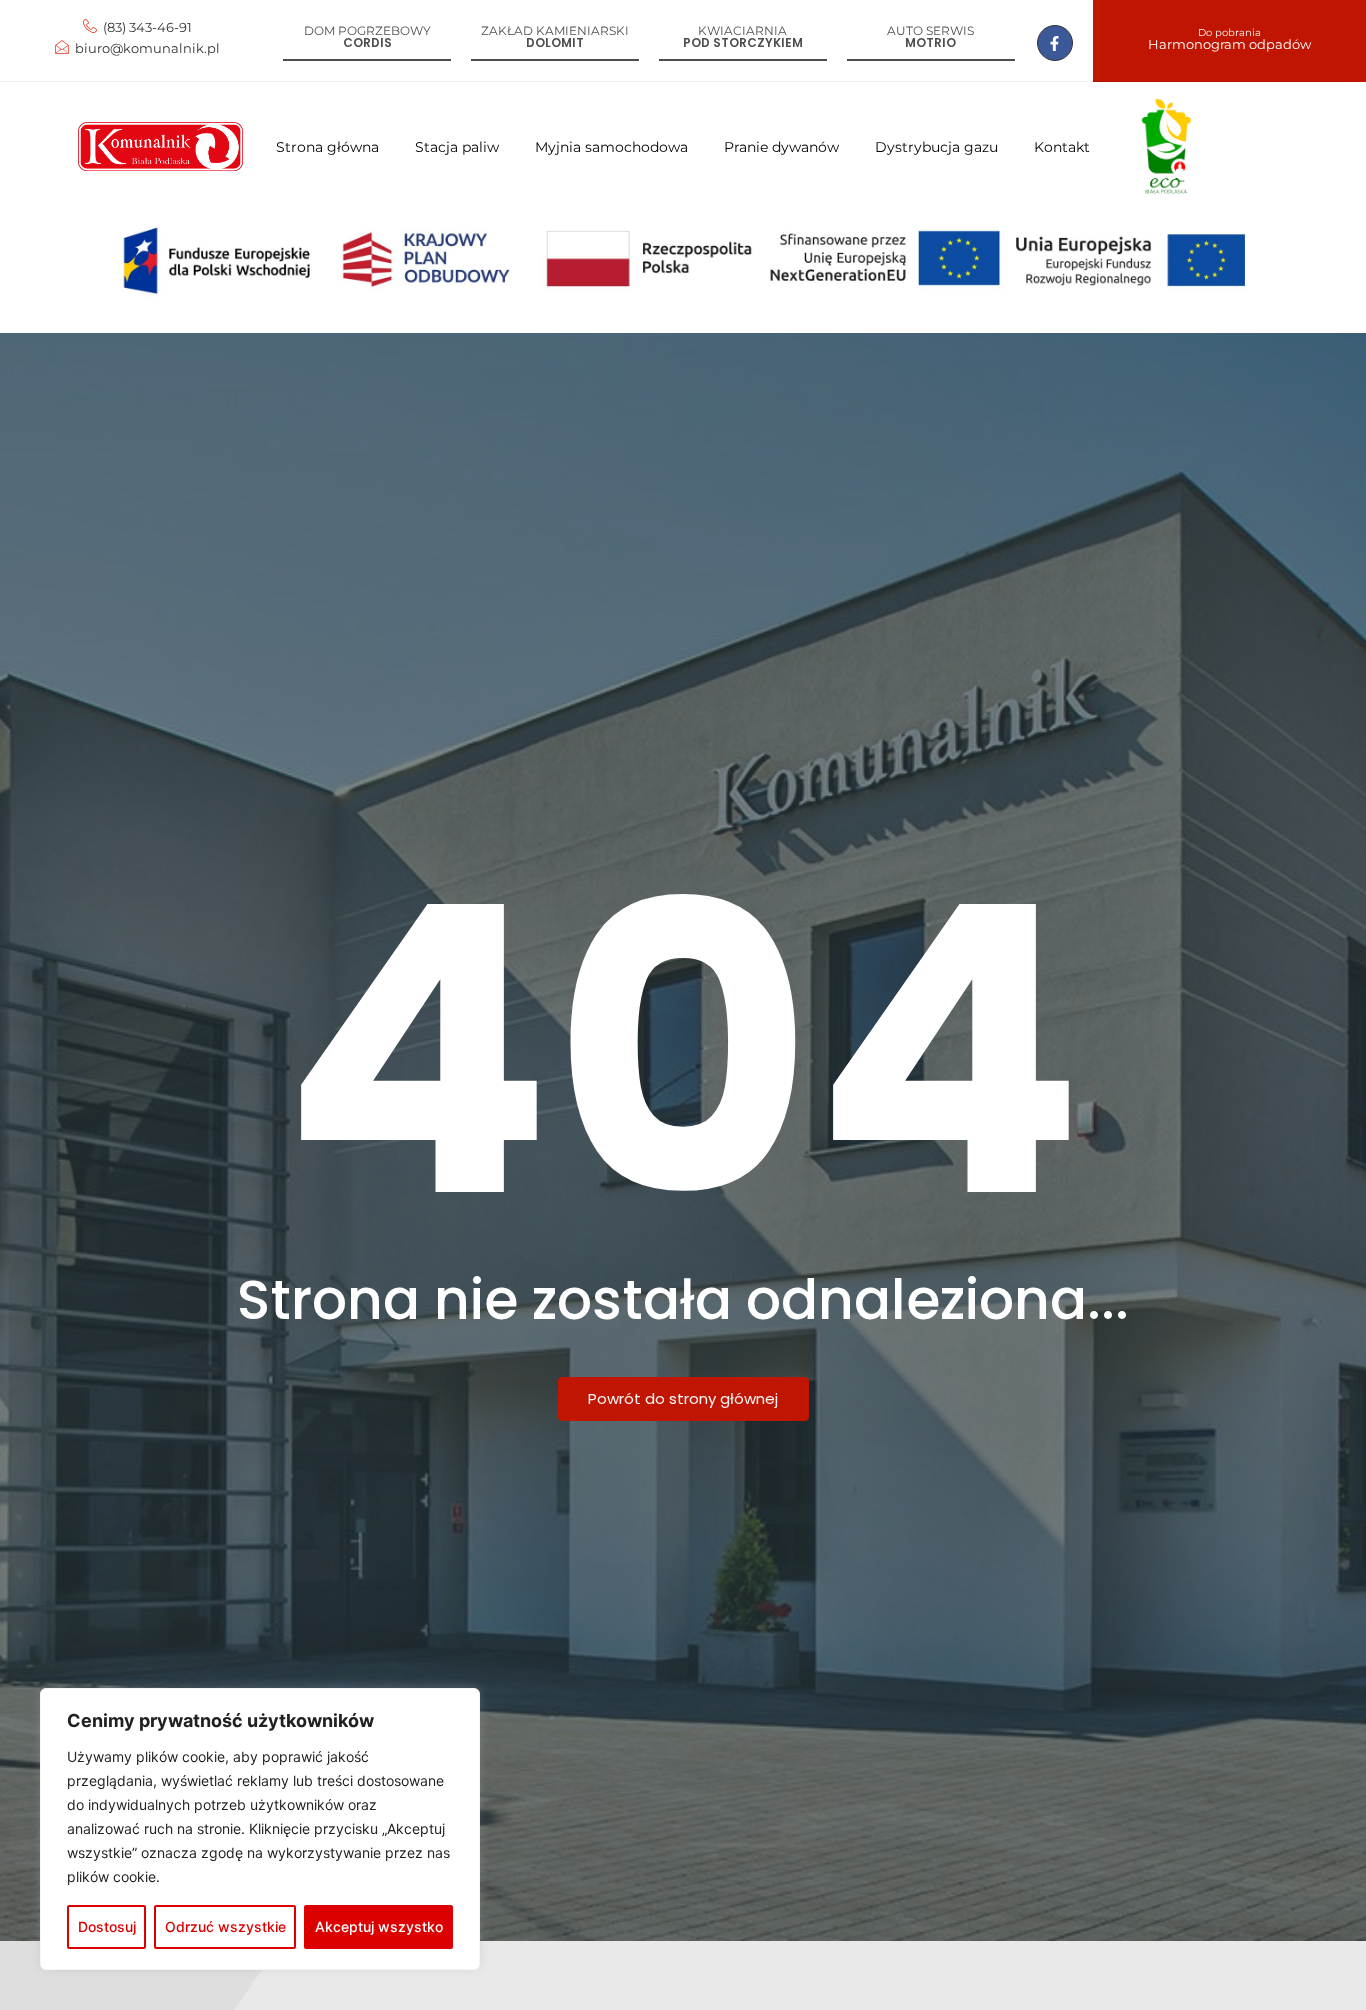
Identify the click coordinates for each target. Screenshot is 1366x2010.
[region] (260, 1829)
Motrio (930, 42)
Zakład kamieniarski (555, 30)
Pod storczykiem (743, 42)
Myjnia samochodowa (611, 147)
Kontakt (1062, 147)
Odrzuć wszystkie (225, 1926)
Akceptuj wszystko (379, 1926)
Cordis (367, 42)
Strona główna (327, 147)
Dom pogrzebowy (367, 30)
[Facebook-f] (1055, 43)
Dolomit (555, 42)
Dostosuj (107, 1926)
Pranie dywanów (781, 147)
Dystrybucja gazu (936, 147)
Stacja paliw (457, 147)
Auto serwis (930, 30)
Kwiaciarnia (742, 30)
